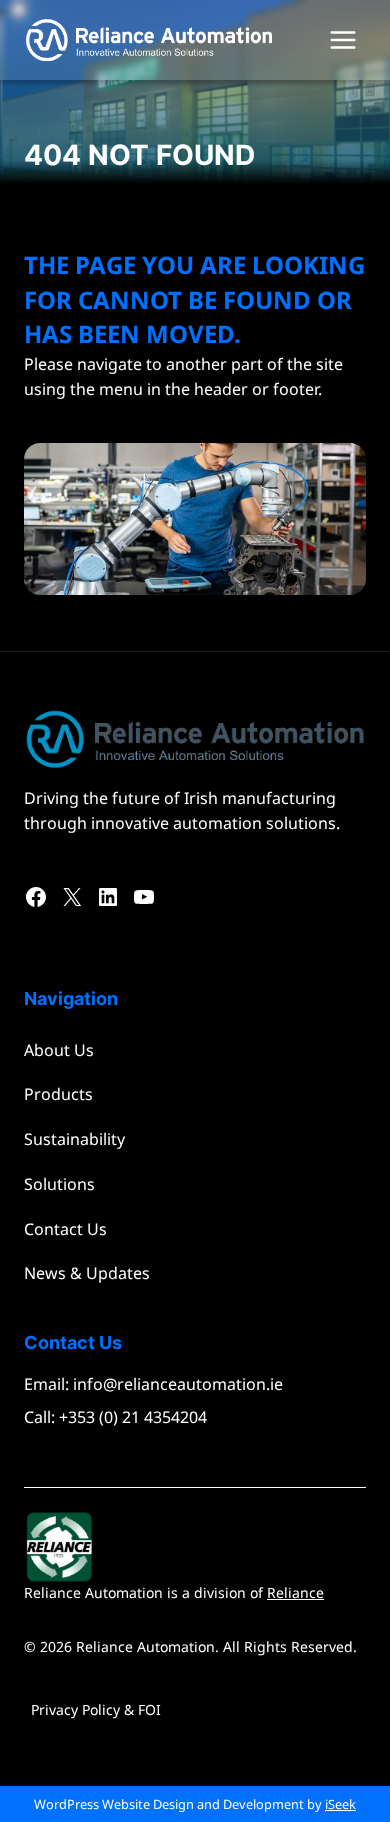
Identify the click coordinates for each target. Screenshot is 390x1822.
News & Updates (87, 1273)
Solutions (59, 1184)
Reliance (295, 1592)
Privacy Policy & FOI (96, 1709)
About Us (59, 1050)
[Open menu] (342, 39)
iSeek (340, 1804)
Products (58, 1094)
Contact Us (65, 1229)
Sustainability (74, 1139)
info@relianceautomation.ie (178, 1384)
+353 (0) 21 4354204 (133, 1417)
